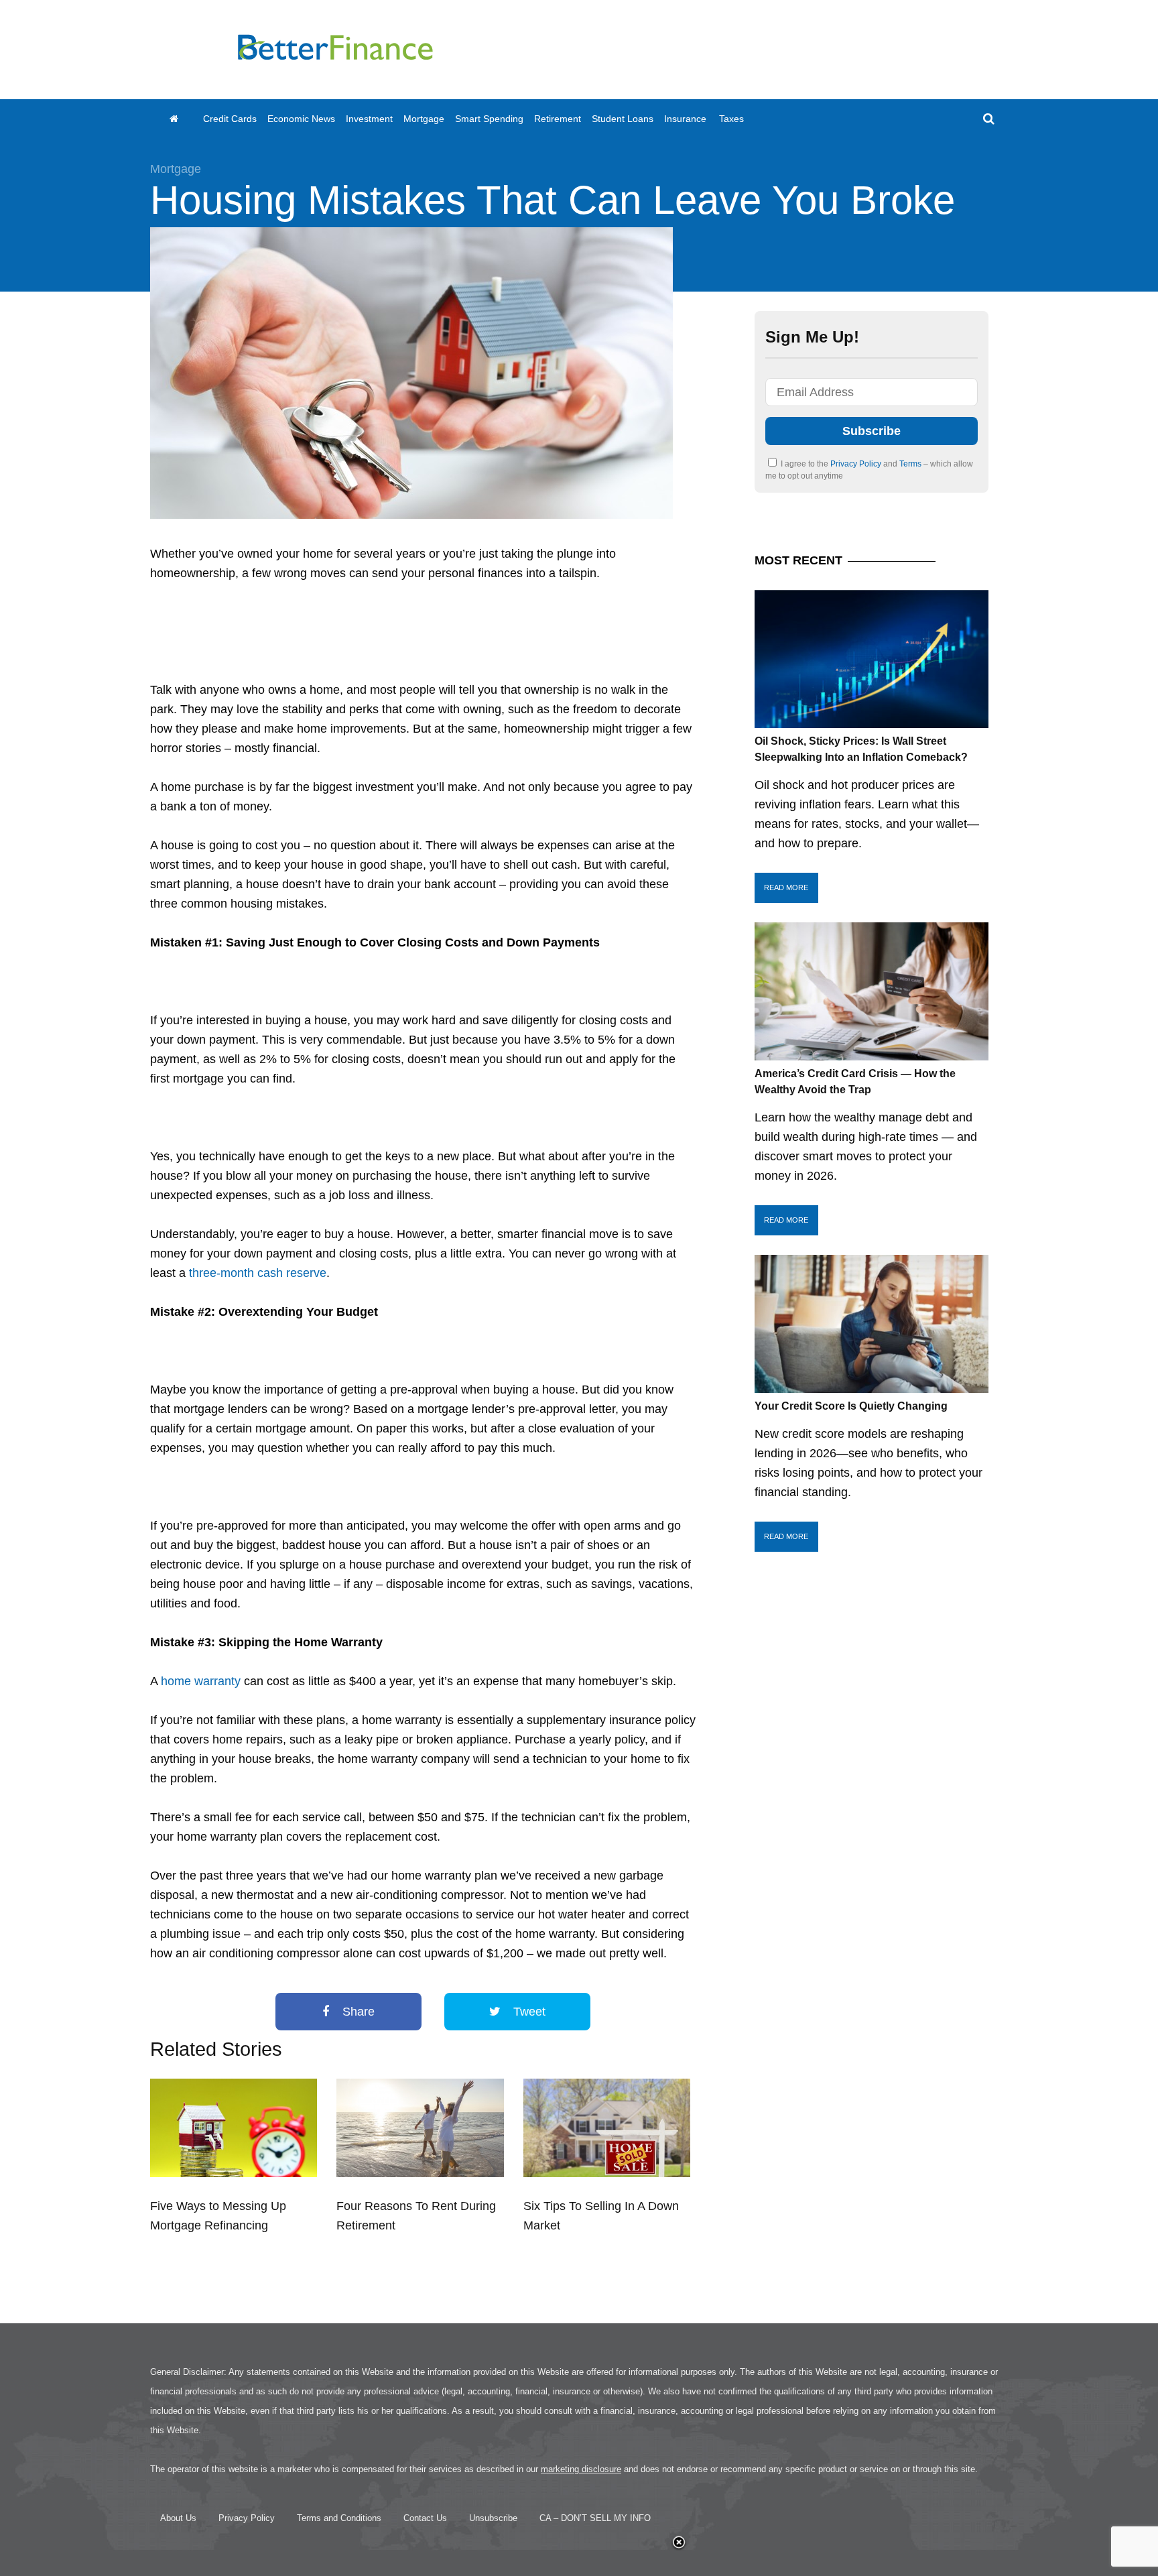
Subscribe (872, 431)
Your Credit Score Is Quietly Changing (851, 1406)
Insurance (685, 119)
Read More (786, 887)
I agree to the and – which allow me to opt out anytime (869, 470)
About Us (178, 2518)
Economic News (301, 119)
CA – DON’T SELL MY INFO (595, 2518)
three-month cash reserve (258, 1273)
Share (357, 2012)
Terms (911, 464)
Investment (369, 119)
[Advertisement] (764, 50)
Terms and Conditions (339, 2518)
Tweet (528, 2012)
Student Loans (623, 119)
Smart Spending (489, 119)
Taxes (731, 119)
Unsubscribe (493, 2518)
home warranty (201, 1681)
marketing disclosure (581, 2469)
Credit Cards (230, 119)
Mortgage (424, 119)
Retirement (558, 119)
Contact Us (425, 2518)
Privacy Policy (857, 464)
